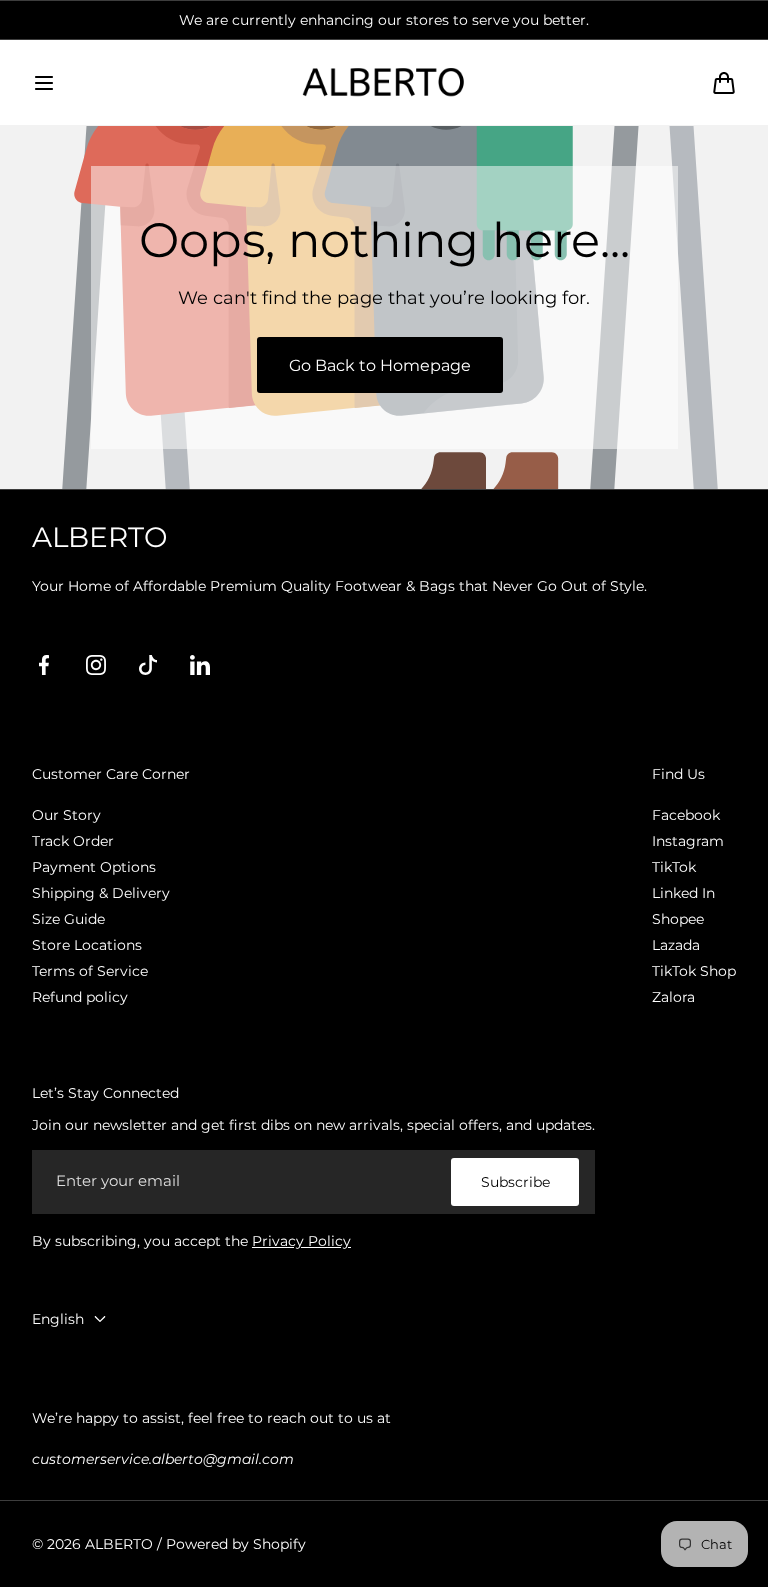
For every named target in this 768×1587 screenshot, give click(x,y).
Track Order (73, 841)
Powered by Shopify (236, 1544)
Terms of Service (90, 971)
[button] (44, 83)
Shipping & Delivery (101, 893)
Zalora (673, 997)
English (58, 1319)
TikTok (674, 867)
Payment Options (94, 867)
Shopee (678, 919)
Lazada (676, 945)
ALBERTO (119, 1544)
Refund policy (80, 997)
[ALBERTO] (384, 82)
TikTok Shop (694, 971)
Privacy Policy (301, 1241)
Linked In (683, 893)
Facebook (686, 815)
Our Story (66, 815)
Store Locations (87, 945)
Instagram (688, 841)
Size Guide (68, 919)
